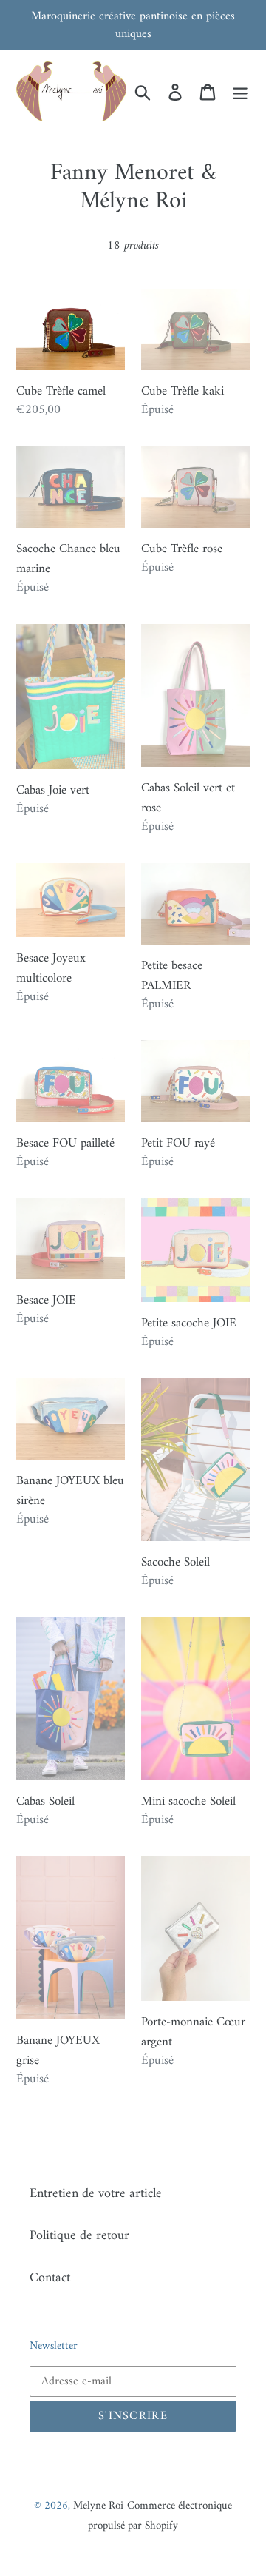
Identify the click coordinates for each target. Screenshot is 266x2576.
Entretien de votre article (96, 2194)
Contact (50, 2278)
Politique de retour (79, 2236)
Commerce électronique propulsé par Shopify (160, 2516)
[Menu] (240, 91)
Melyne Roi (98, 2506)
